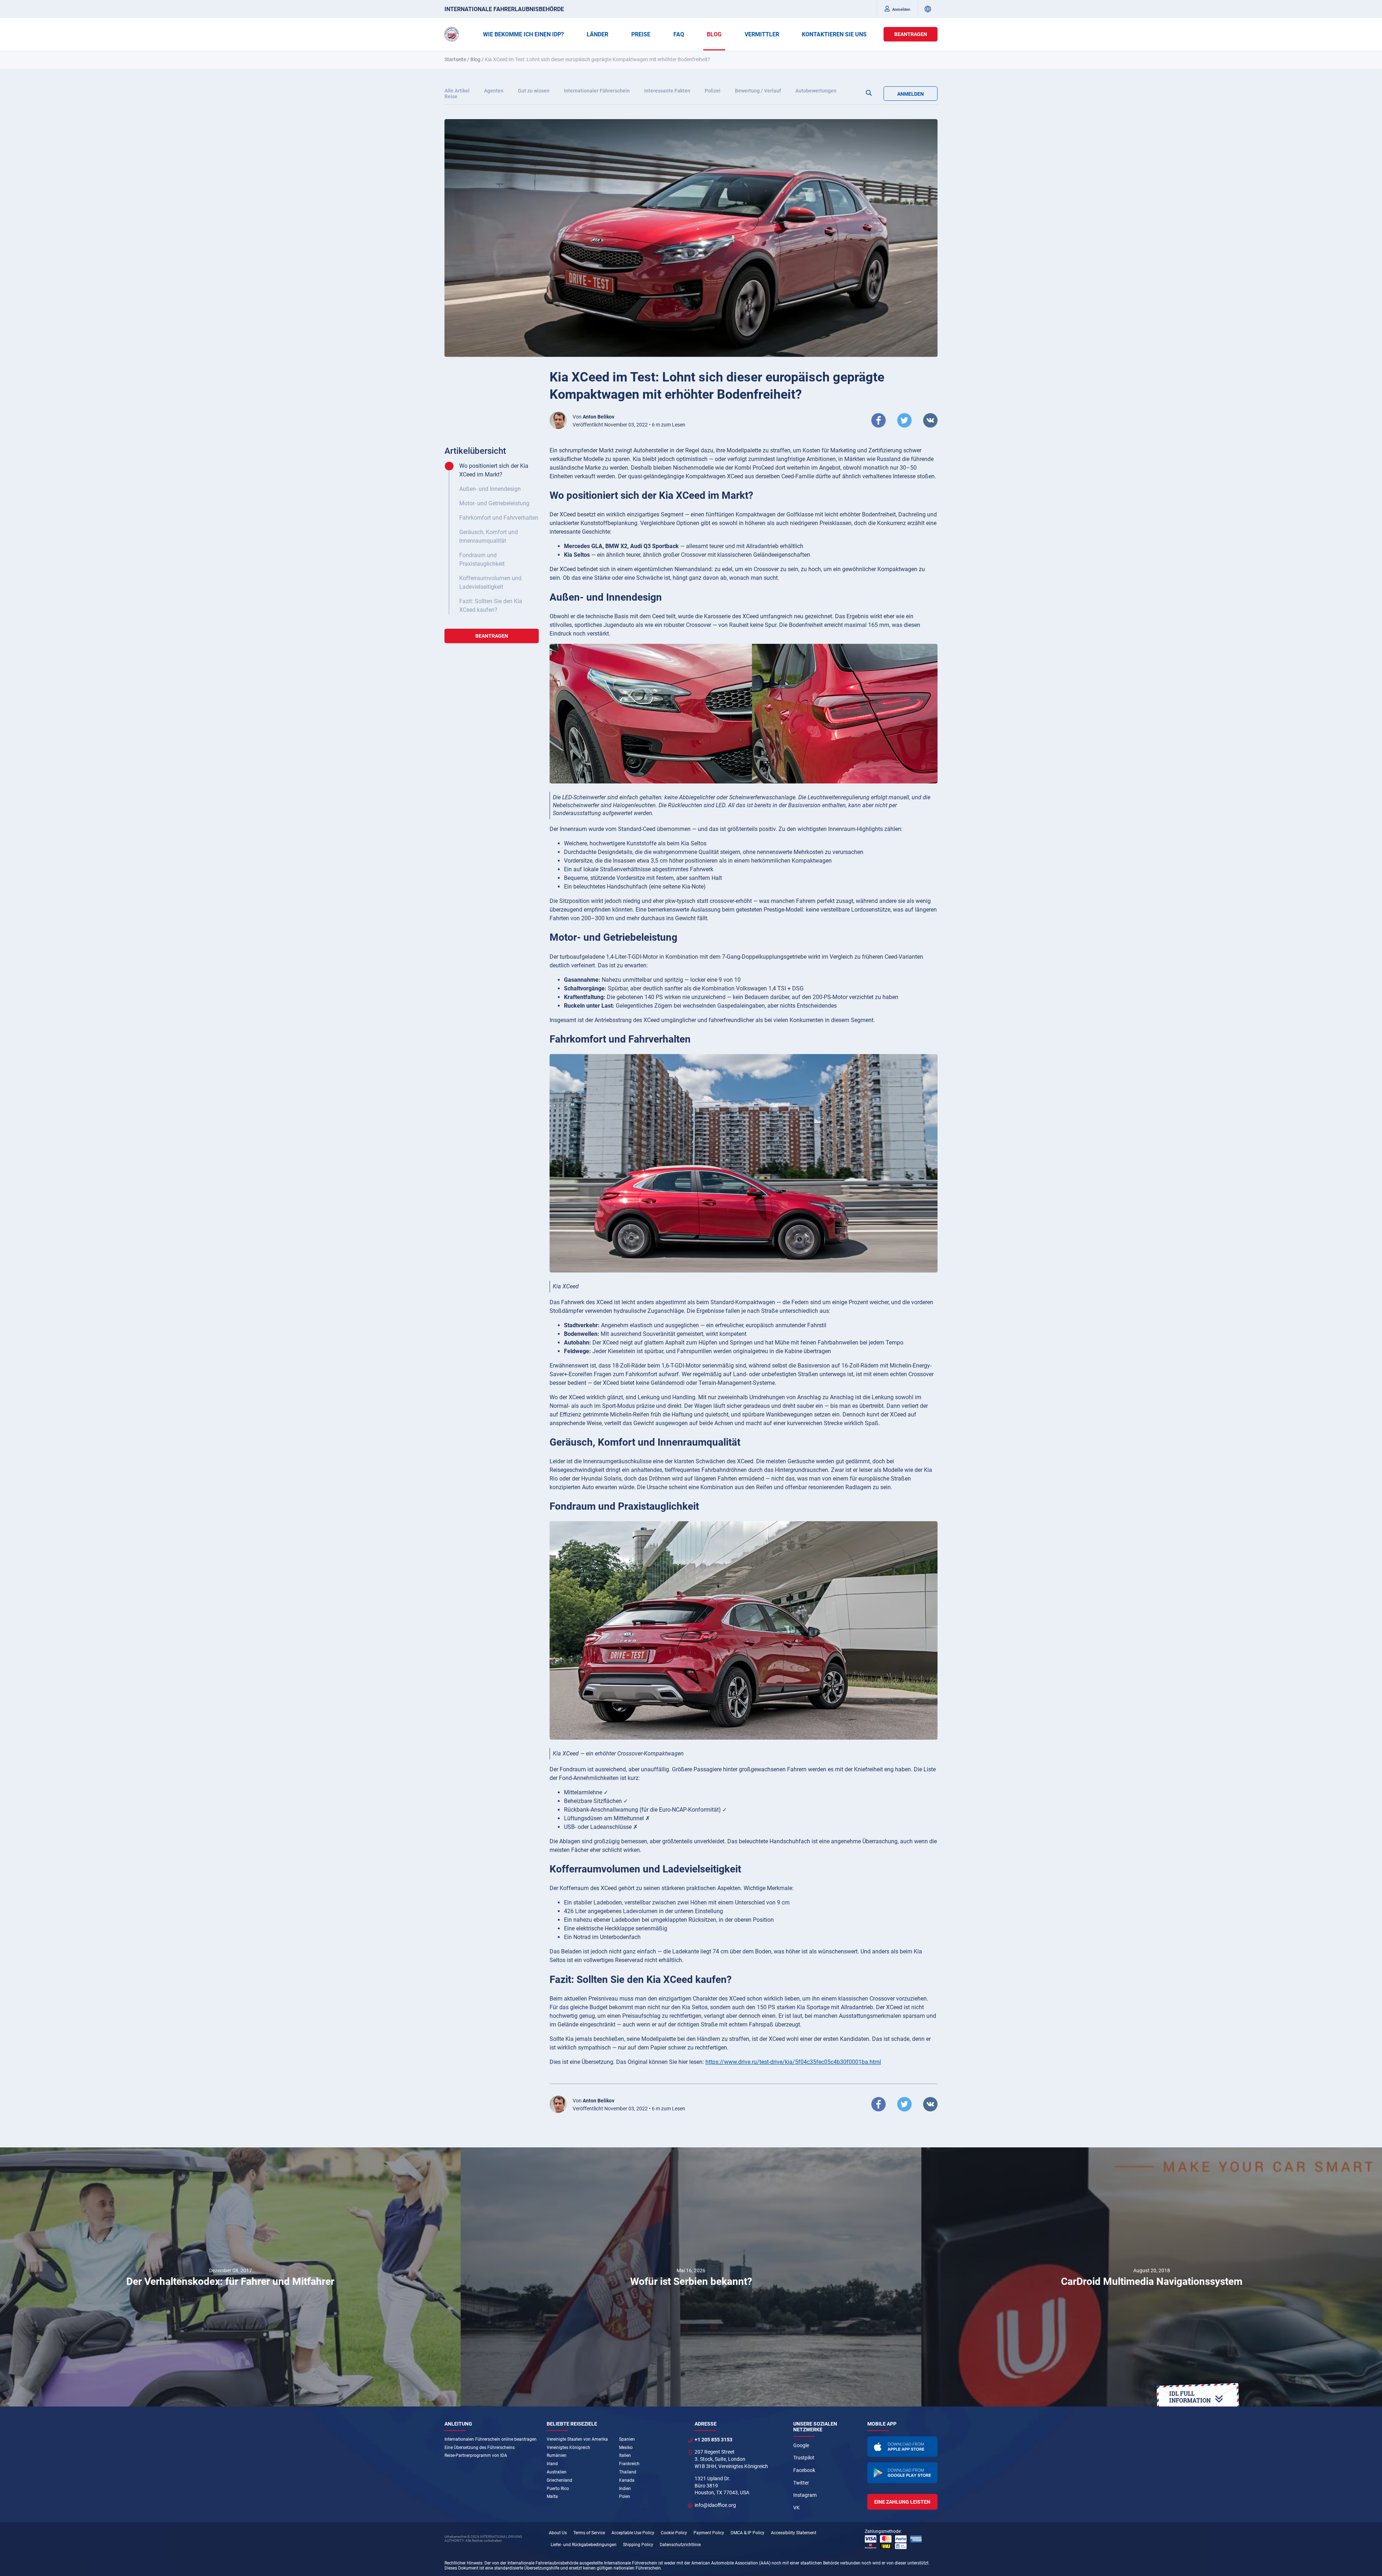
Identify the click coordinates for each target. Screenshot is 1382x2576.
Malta (552, 2496)
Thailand (628, 2472)
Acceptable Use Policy (633, 2533)
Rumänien (557, 2455)
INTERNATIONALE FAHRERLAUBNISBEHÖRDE (504, 9)
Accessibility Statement (794, 2533)
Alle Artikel (457, 91)
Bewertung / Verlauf (758, 91)
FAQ (679, 34)
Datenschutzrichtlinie (680, 2545)
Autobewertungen (816, 91)
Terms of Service (589, 2533)
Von (593, 417)
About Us (558, 2533)
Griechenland (559, 2480)
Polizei (713, 91)
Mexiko (626, 2448)
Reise (451, 96)
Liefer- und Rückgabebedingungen (584, 2545)
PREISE (641, 34)
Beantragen (911, 34)
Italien (625, 2455)
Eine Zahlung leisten (902, 2502)
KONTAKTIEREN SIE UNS (834, 34)
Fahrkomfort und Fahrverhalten (499, 518)
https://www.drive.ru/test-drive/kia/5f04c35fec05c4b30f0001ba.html (793, 2062)
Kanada (627, 2480)
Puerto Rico (558, 2489)
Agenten (494, 91)
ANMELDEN (911, 94)
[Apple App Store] (903, 2447)
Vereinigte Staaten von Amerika (577, 2439)
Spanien (627, 2439)
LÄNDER (597, 34)
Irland (552, 2464)
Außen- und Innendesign (490, 489)
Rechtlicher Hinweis (463, 2563)
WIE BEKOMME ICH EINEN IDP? (523, 34)
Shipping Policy (638, 2545)
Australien (557, 2472)
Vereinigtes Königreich (568, 2448)
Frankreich (629, 2464)
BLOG (714, 34)
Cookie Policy (674, 2533)
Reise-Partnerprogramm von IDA (476, 2455)
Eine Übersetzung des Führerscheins (480, 2448)
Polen (625, 2496)
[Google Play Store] (903, 2473)
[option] (230, 2277)
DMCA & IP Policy (748, 2533)
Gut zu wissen (534, 91)
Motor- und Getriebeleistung (494, 503)
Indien (625, 2489)
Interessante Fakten (667, 91)
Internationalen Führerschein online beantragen (491, 2439)
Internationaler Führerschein (597, 91)
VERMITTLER (762, 34)
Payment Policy (709, 2533)
